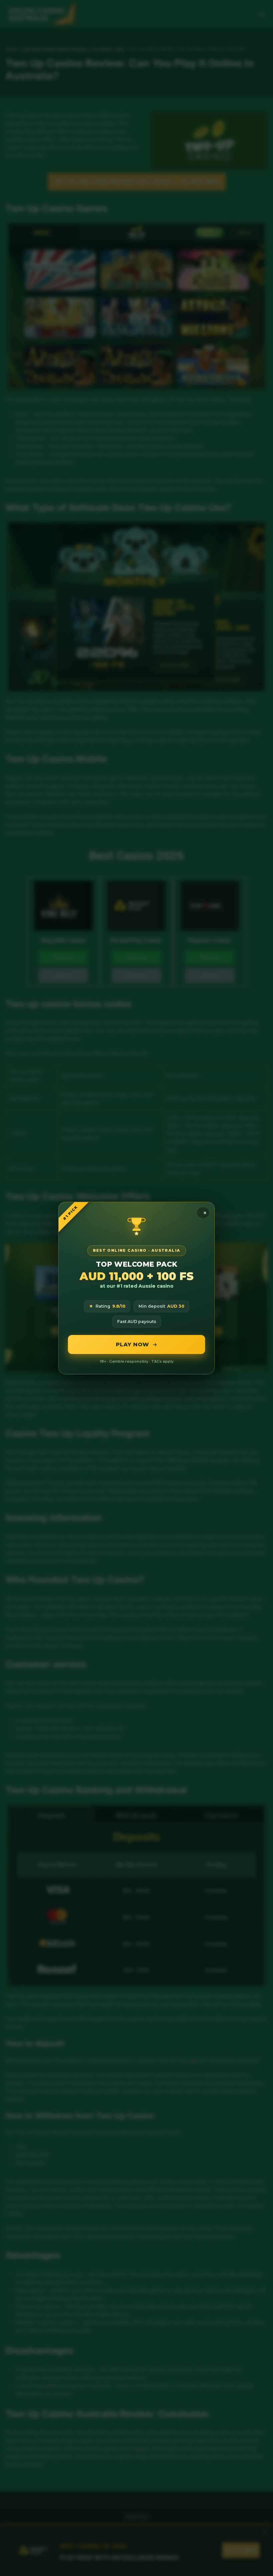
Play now (133, 1344)
